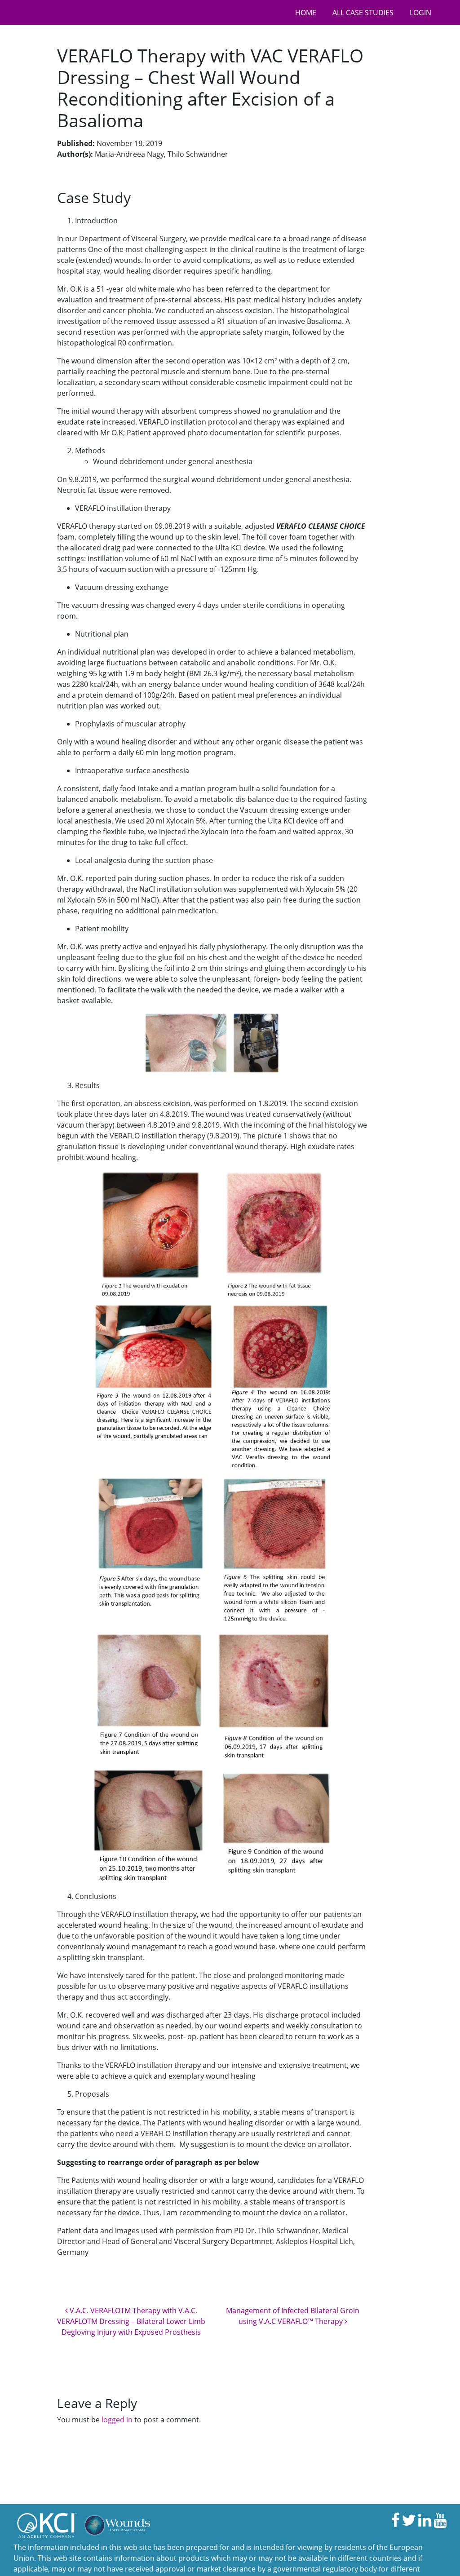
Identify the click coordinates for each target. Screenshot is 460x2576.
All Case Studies (363, 13)
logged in (117, 2420)
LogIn (420, 13)
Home (306, 13)
